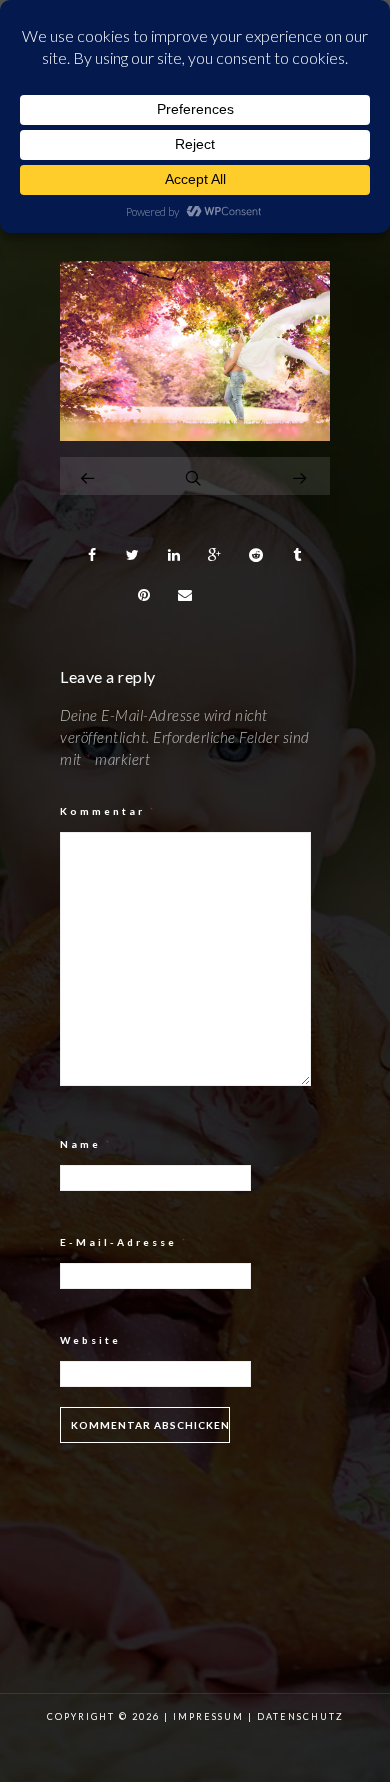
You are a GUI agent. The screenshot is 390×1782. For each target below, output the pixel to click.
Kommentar (108, 811)
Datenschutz (300, 1716)
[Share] (92, 555)
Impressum (208, 1716)
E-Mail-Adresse (124, 1242)
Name (86, 1144)
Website (90, 1340)
